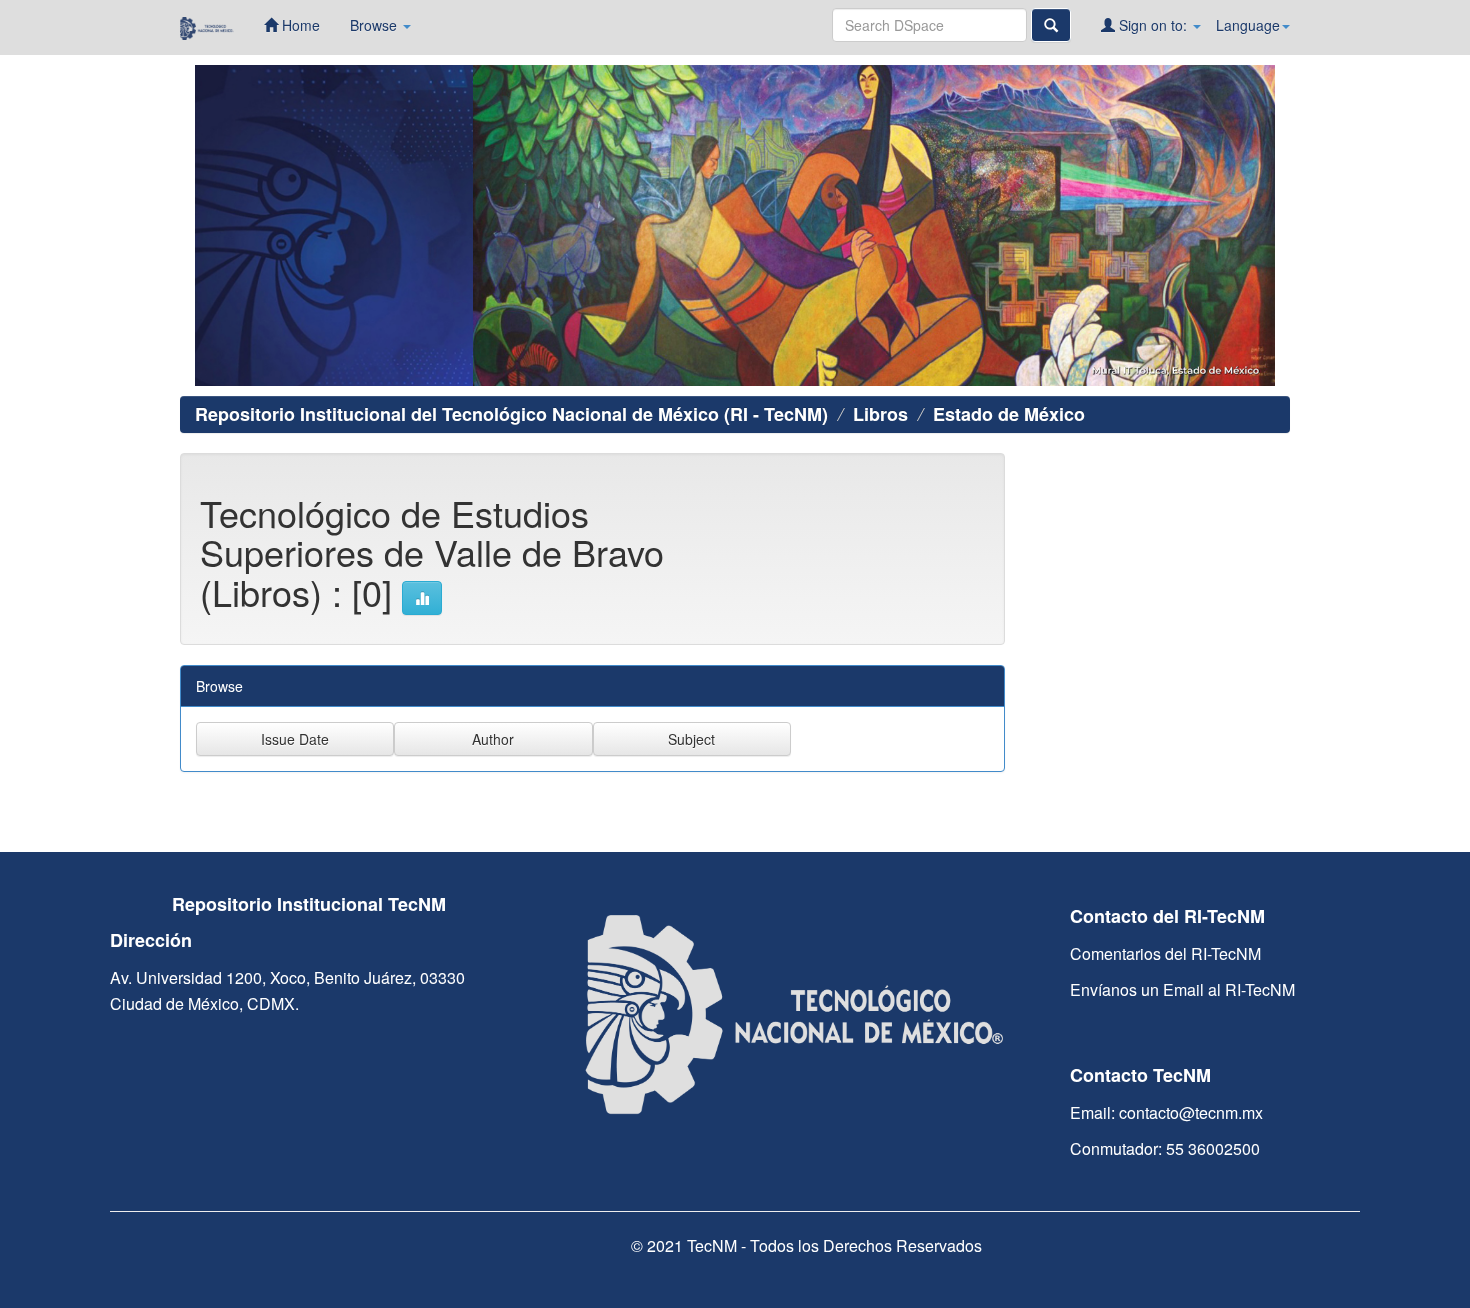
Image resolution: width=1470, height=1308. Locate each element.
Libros (880, 414)
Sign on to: (1153, 25)
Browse (375, 25)
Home (299, 25)
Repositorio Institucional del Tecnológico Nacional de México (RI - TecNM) (511, 414)
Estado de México (1009, 414)
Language (1248, 25)
